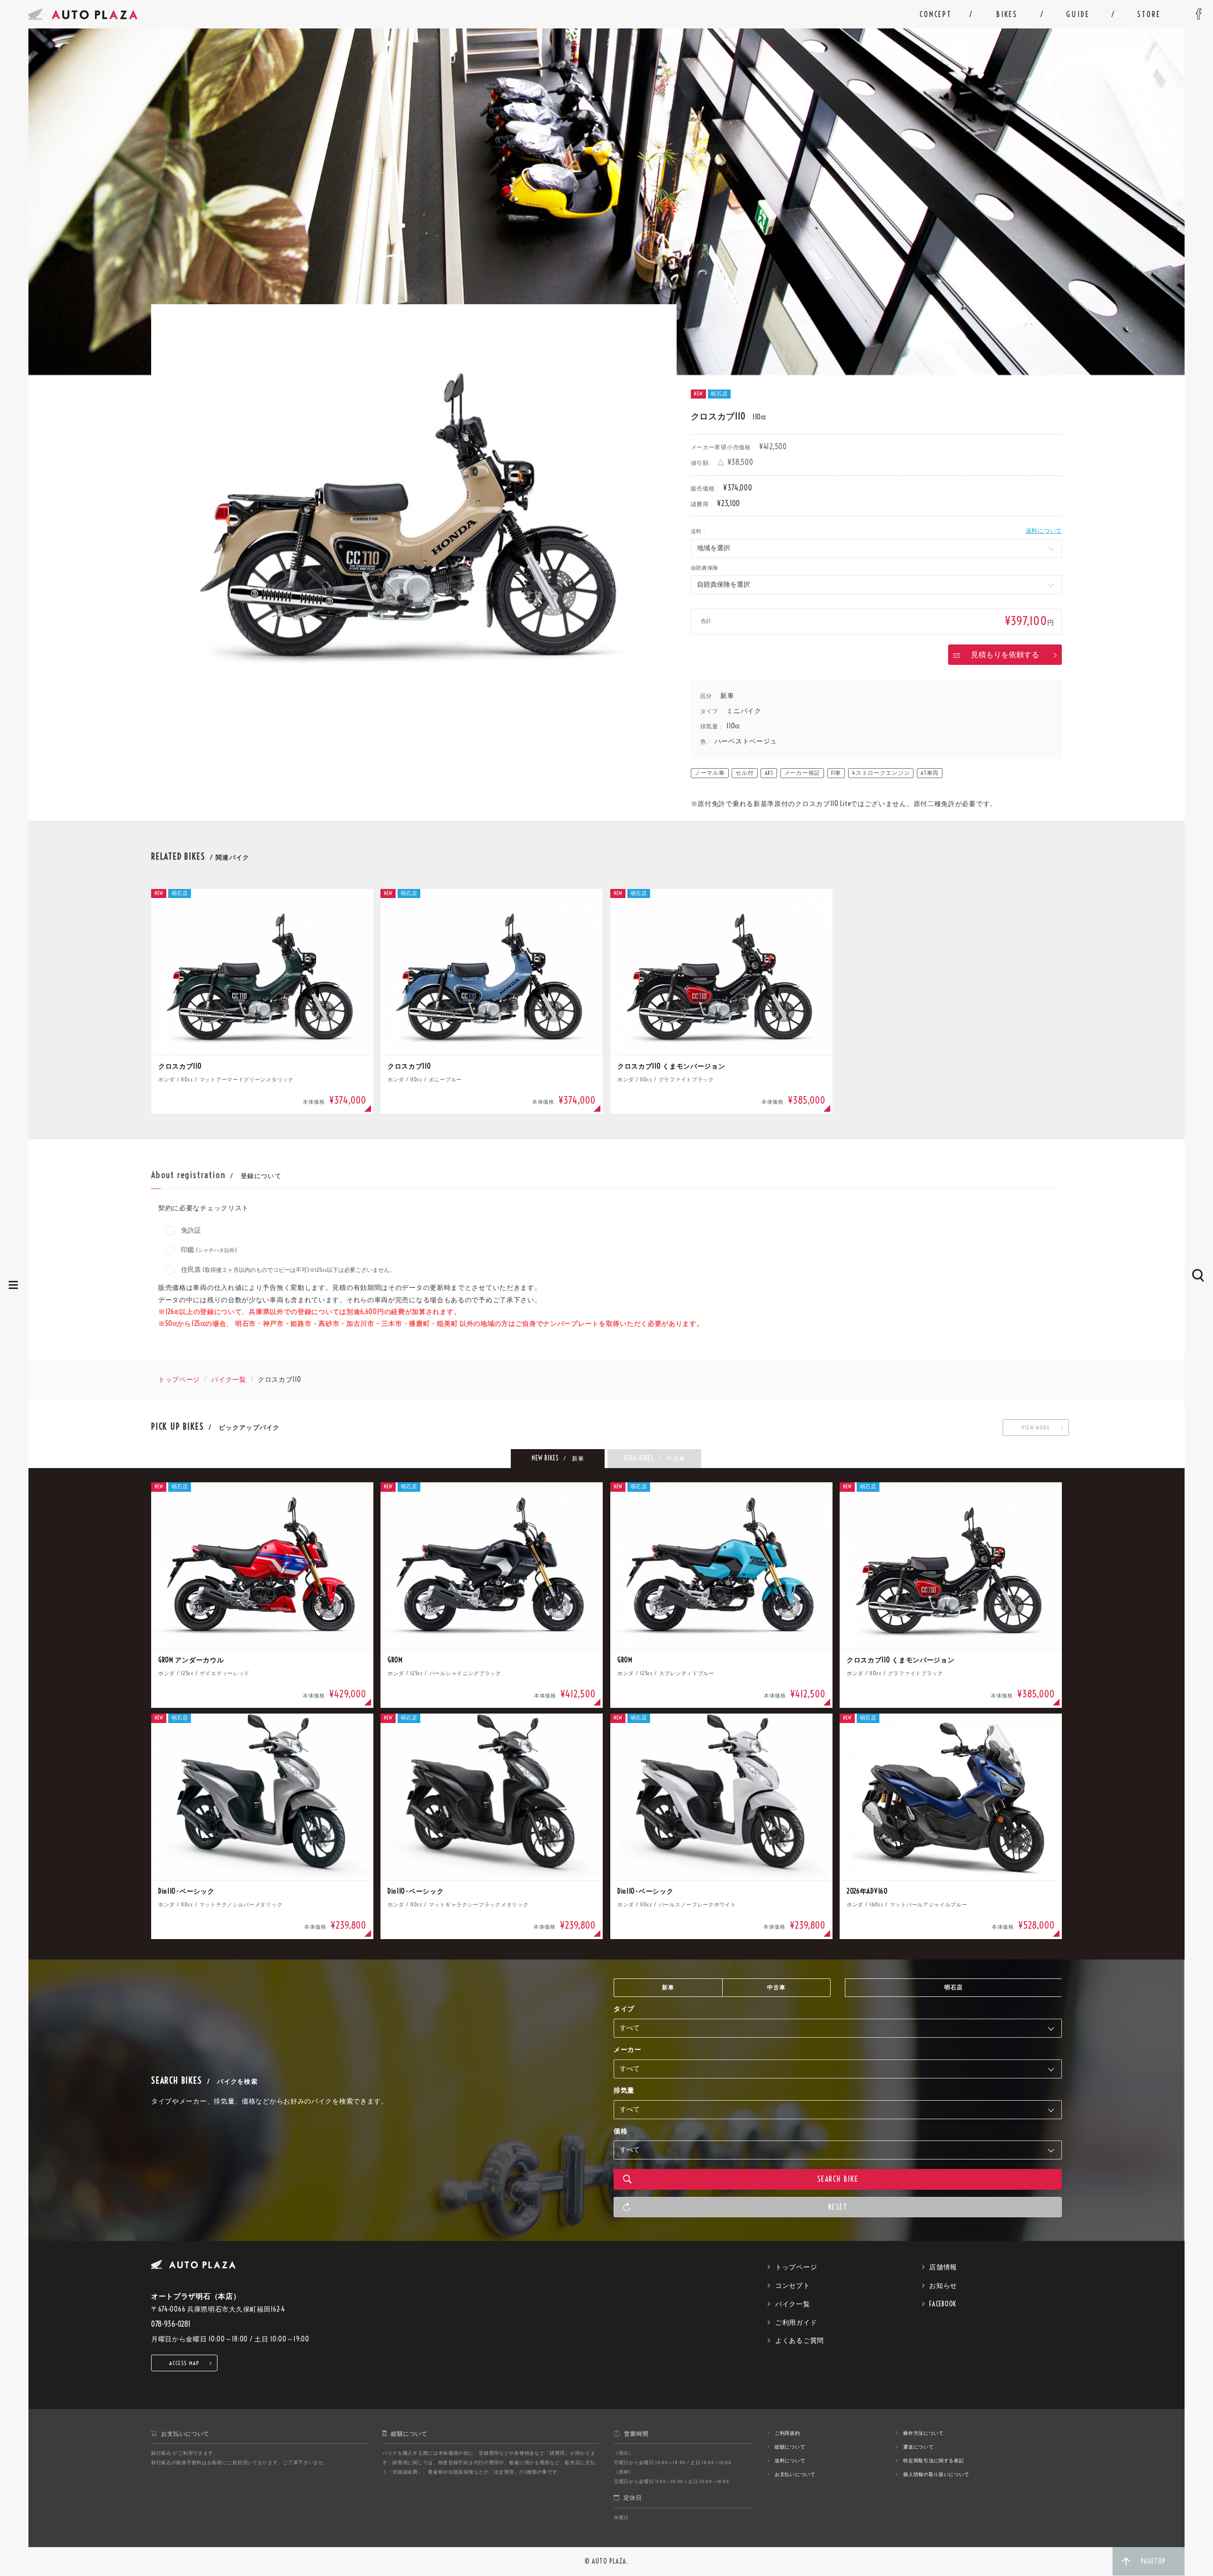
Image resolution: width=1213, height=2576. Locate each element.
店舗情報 (943, 2267)
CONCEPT (936, 14)
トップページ (179, 1379)
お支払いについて (795, 2474)
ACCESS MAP (185, 2363)
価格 (620, 2131)
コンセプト (793, 2286)
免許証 (190, 1230)
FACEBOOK (943, 2304)
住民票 (287, 1270)
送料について (1044, 531)
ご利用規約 (788, 2433)
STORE (1149, 14)
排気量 (624, 2090)
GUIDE (1078, 14)
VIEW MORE (1036, 1428)
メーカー (628, 2050)
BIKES (1007, 14)
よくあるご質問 (800, 2340)
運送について (918, 2447)
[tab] (558, 1459)
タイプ (624, 2009)
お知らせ (943, 2286)
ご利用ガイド (796, 2322)
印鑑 (208, 1250)
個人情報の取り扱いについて (936, 2474)
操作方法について (923, 2433)
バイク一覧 (229, 1379)
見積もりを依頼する (1005, 654)
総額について (790, 2447)
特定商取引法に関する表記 (933, 2461)
